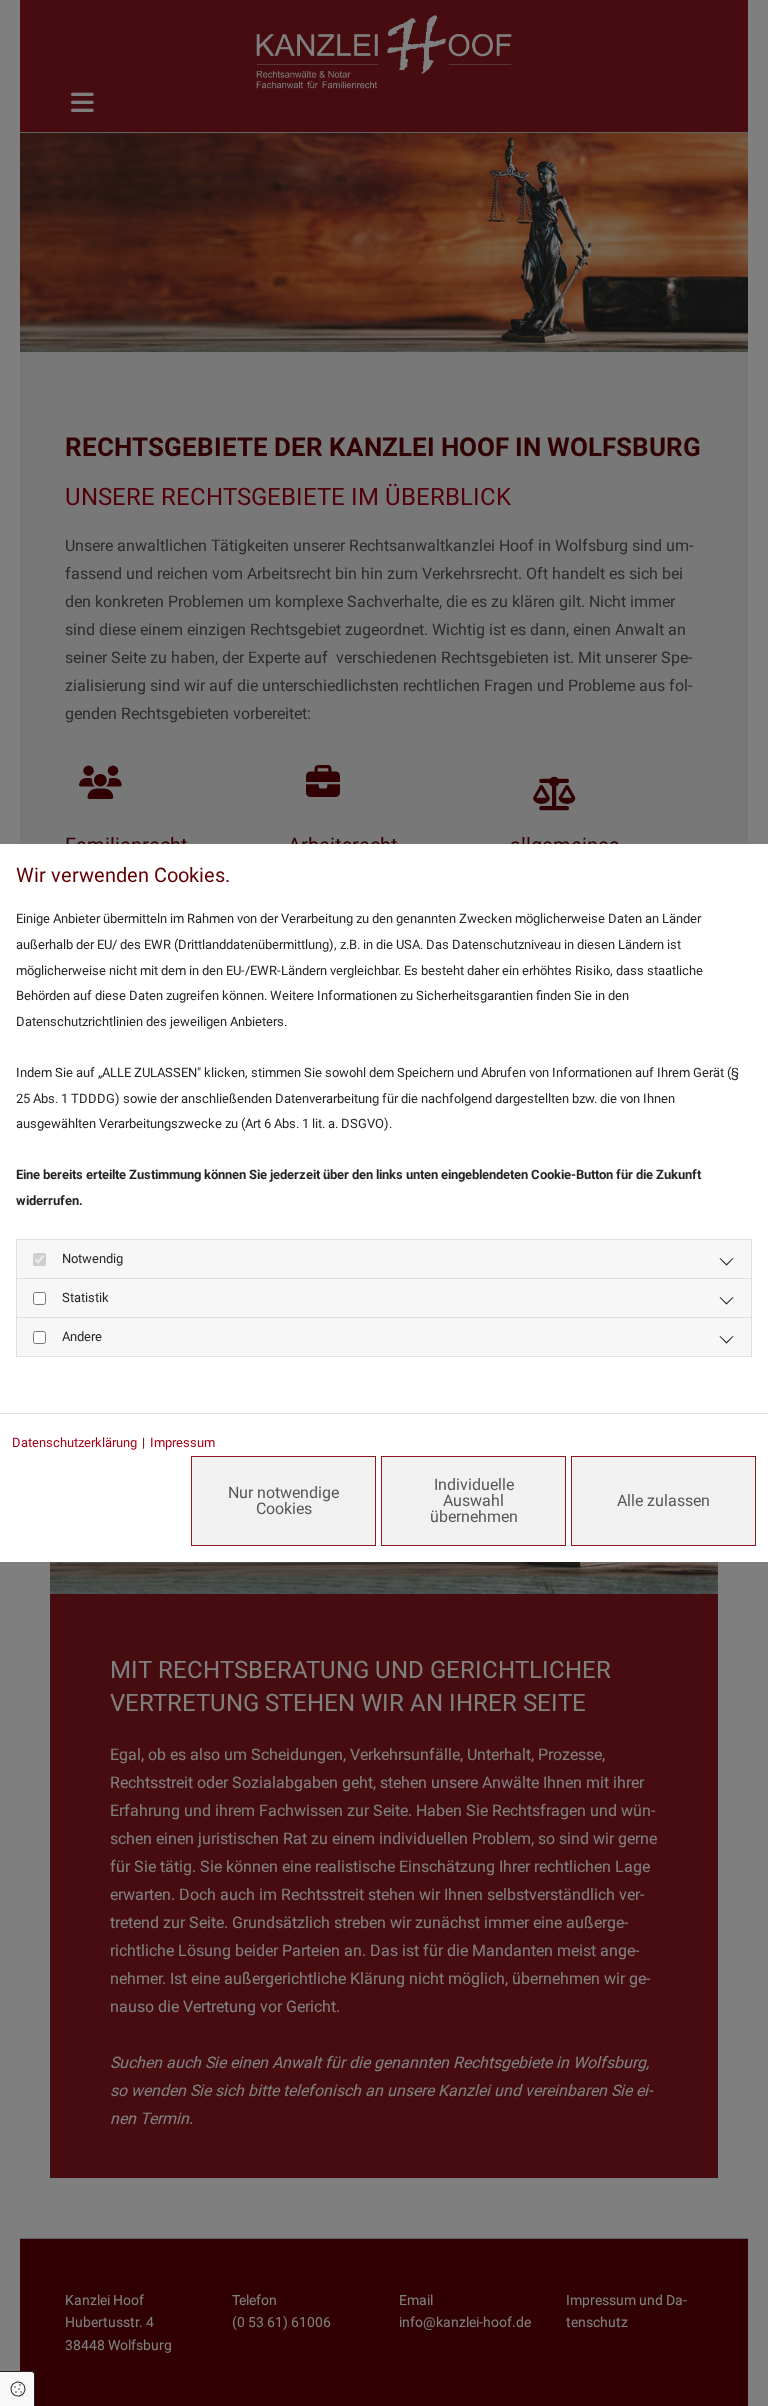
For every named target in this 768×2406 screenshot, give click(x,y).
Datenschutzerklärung (74, 1442)
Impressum (182, 1442)
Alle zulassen (663, 1500)
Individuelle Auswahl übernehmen (474, 1500)
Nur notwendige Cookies (283, 1500)
